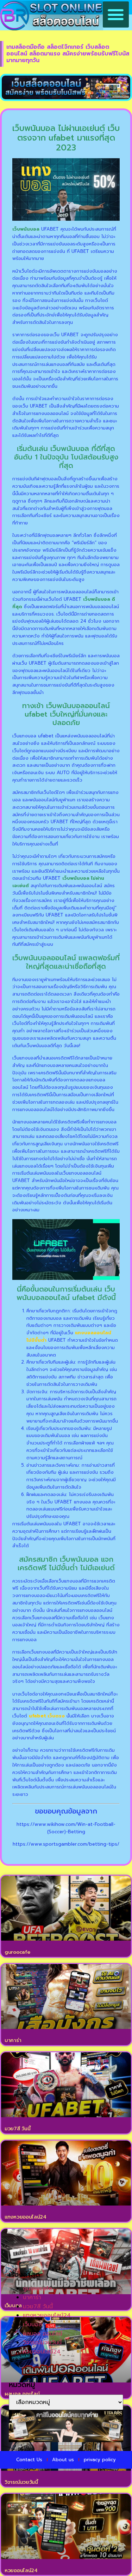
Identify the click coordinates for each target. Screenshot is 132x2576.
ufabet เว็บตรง (47, 1716)
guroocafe (17, 1952)
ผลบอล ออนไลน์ (43, 2334)
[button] (116, 14)
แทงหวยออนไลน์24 (26, 2217)
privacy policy (100, 2460)
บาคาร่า (13, 2040)
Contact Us (29, 2460)
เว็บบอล (32, 2325)
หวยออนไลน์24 (21, 2571)
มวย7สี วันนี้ (17, 2129)
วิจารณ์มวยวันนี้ (21, 2482)
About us (63, 2460)
